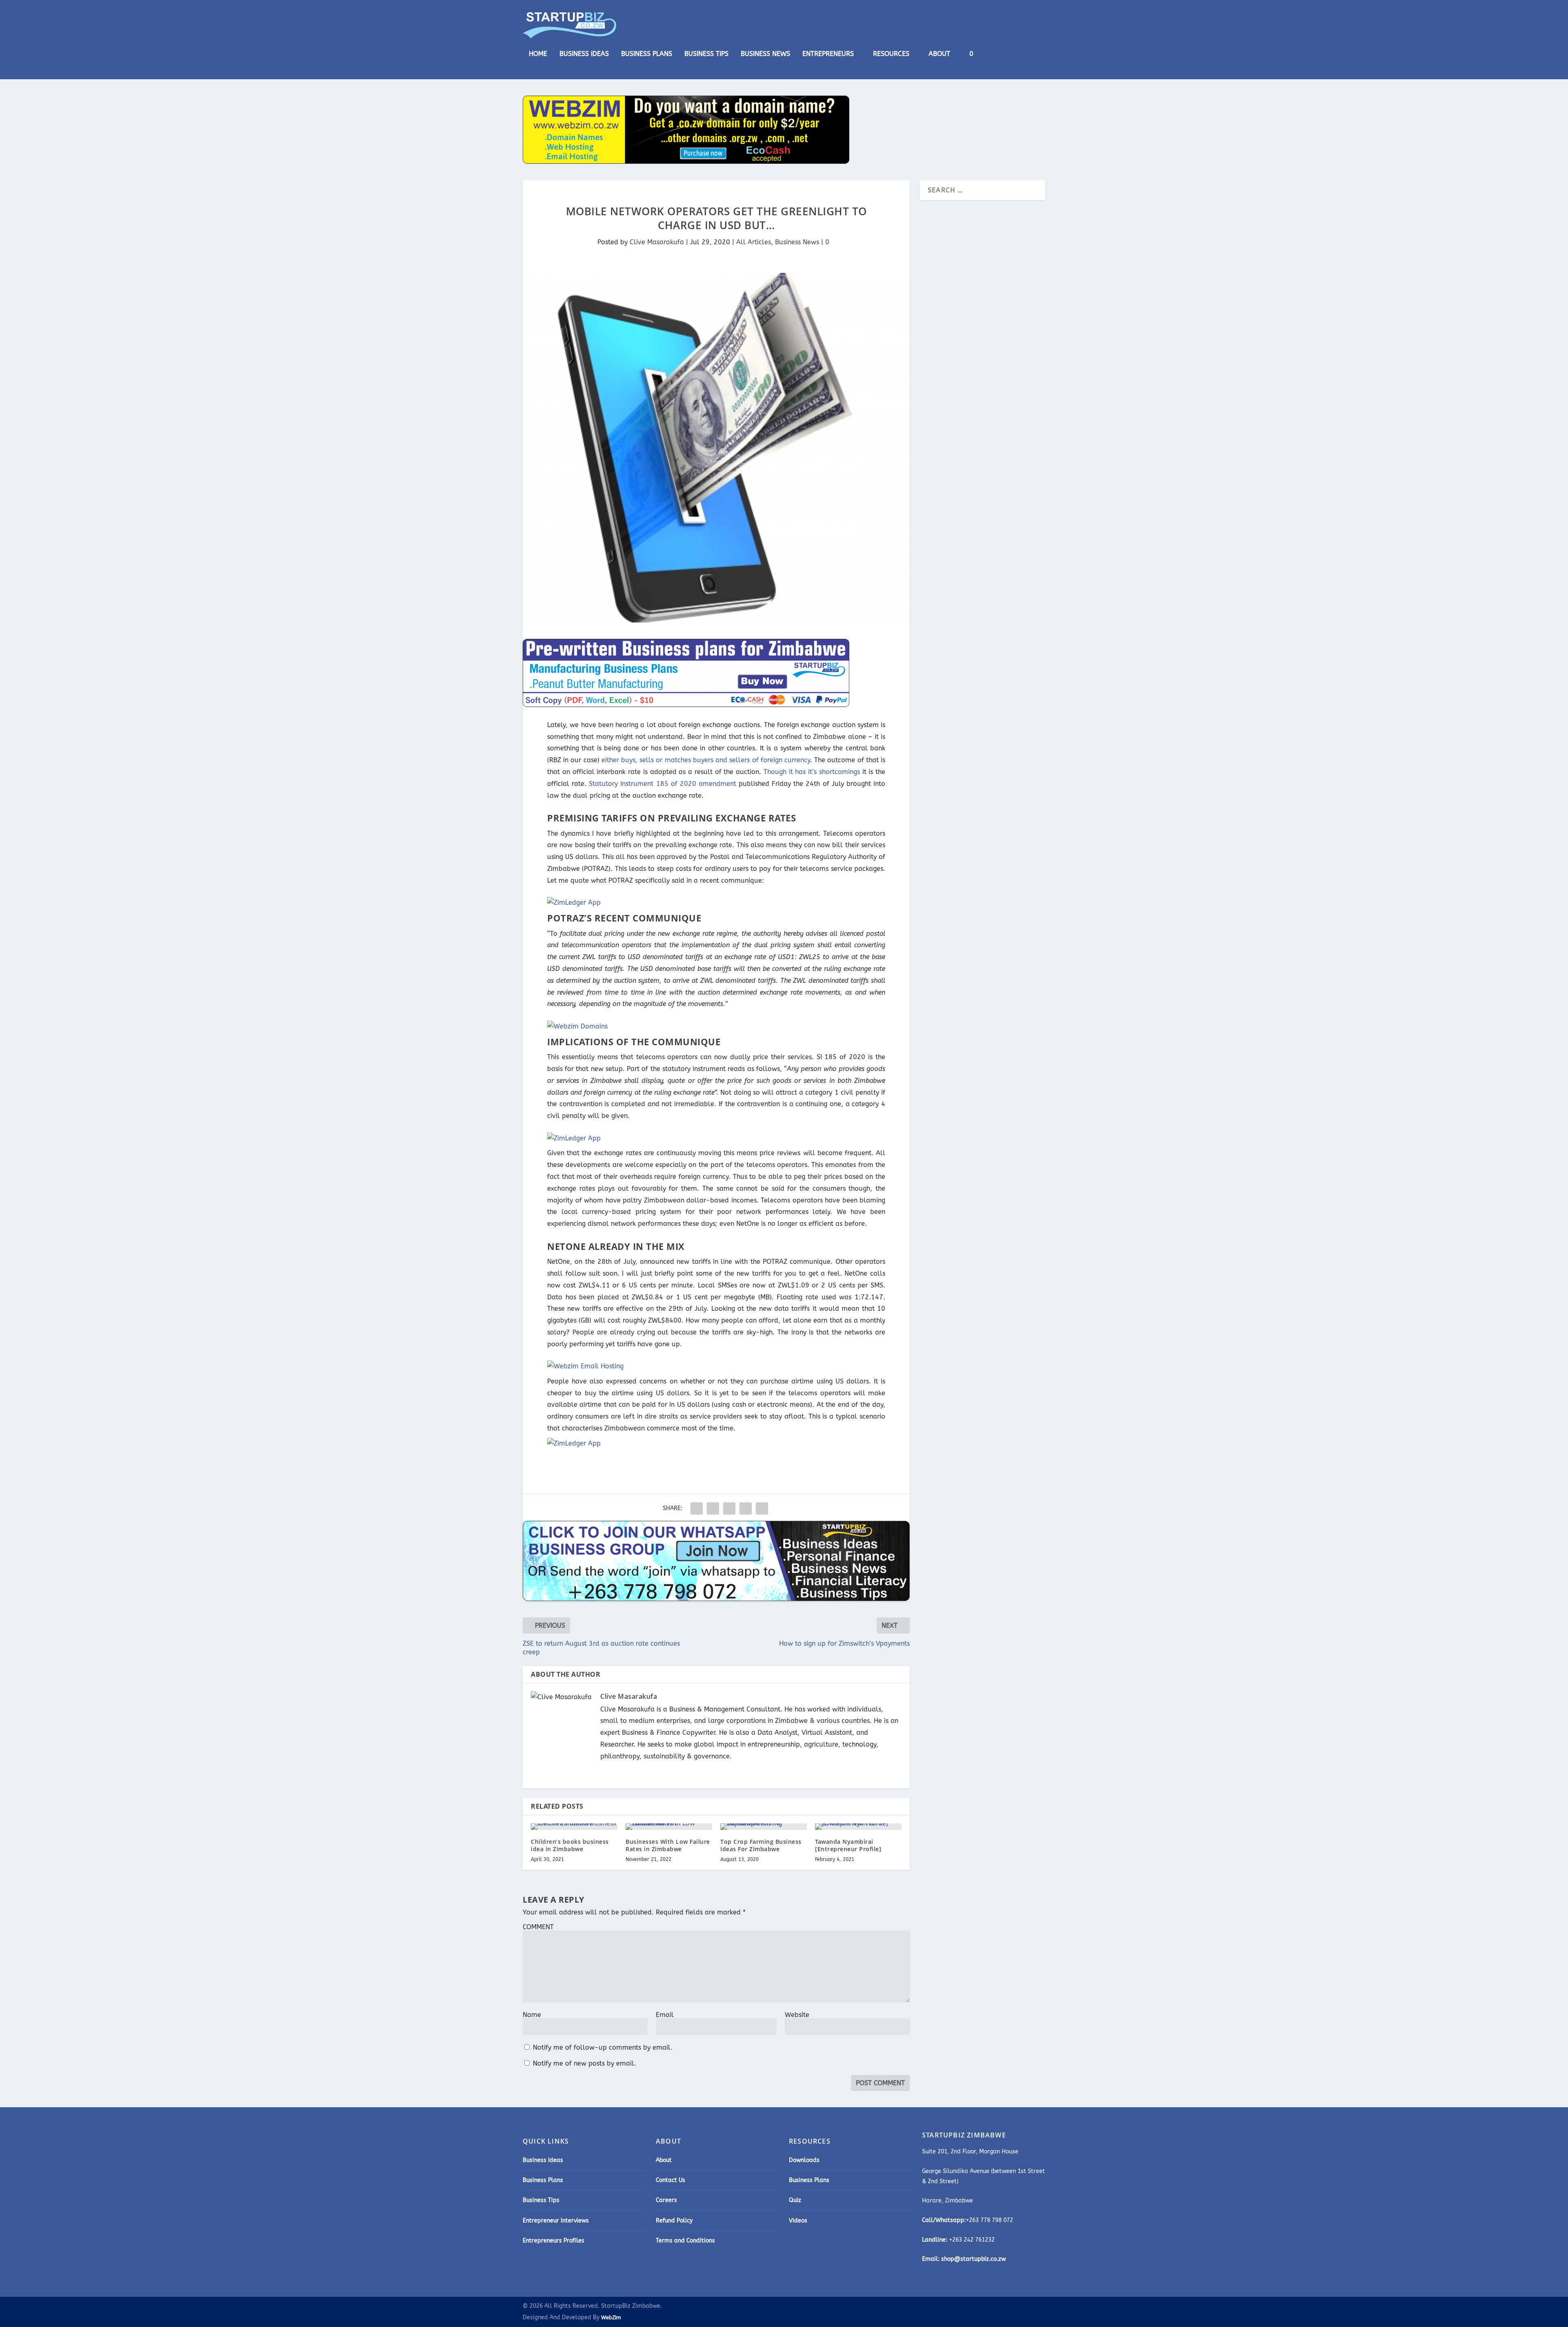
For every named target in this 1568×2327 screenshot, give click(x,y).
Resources (891, 54)
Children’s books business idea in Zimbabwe (570, 1845)
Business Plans (647, 54)
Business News (765, 54)
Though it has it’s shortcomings (812, 772)
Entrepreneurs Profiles (553, 2241)
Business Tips (706, 54)
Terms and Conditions (685, 2241)
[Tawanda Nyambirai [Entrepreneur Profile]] (858, 1827)
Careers (666, 2200)
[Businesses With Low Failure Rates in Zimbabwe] (669, 1827)
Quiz (795, 2200)
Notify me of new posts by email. (585, 2063)
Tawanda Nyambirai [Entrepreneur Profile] (848, 1845)
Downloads (804, 2160)
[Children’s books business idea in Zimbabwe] (574, 1827)
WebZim (611, 2317)
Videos (798, 2221)
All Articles (754, 242)
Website (797, 2015)
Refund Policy (674, 2221)
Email (665, 2015)
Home (538, 54)
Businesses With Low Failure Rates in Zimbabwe (668, 1845)
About (939, 54)
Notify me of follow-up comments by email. (603, 2047)
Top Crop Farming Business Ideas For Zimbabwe (761, 1845)
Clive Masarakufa (657, 242)
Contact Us (670, 2180)
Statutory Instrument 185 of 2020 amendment (663, 784)
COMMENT (538, 1927)
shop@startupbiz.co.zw (973, 2259)
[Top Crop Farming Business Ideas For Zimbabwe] (764, 1827)
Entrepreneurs (828, 54)
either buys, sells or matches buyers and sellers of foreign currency (706, 760)
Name (532, 2015)
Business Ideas (584, 54)
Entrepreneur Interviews (556, 2221)
